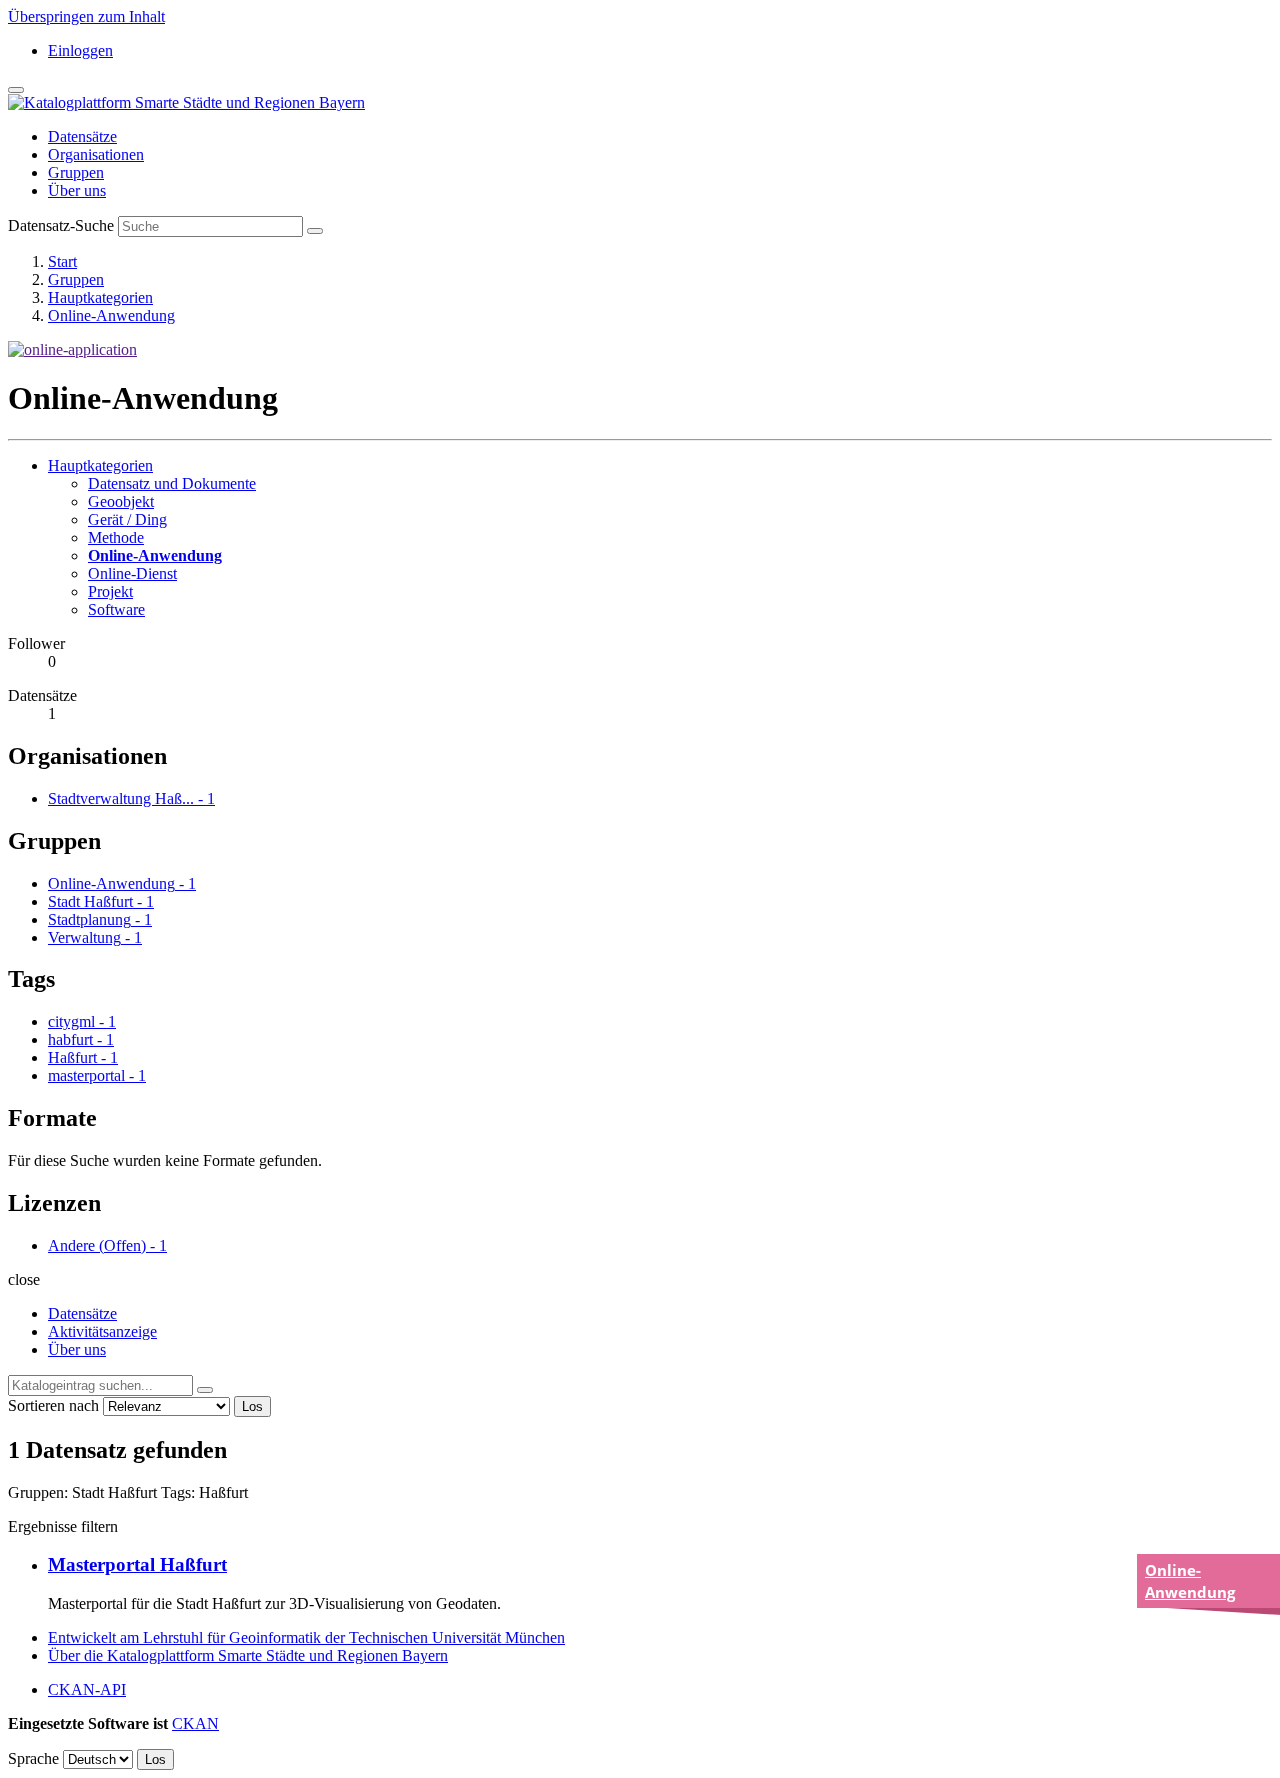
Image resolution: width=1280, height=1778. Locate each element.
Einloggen (80, 50)
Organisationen (96, 154)
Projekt (110, 591)
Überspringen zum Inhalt (86, 16)
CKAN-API (87, 1689)
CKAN (195, 1723)
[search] (205, 1390)
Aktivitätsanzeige (102, 1331)
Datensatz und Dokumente (172, 483)
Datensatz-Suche (61, 225)
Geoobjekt (121, 501)
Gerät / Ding (127, 519)
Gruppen (76, 172)
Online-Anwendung (111, 315)
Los (252, 1406)
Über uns (77, 190)
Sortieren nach (53, 1405)
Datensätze (82, 136)
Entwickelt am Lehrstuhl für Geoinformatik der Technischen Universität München (306, 1637)
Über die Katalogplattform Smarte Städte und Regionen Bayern (248, 1655)
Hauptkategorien (100, 297)
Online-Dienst (132, 573)
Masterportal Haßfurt (137, 1564)
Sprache (33, 1758)
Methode (116, 537)
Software (116, 609)
